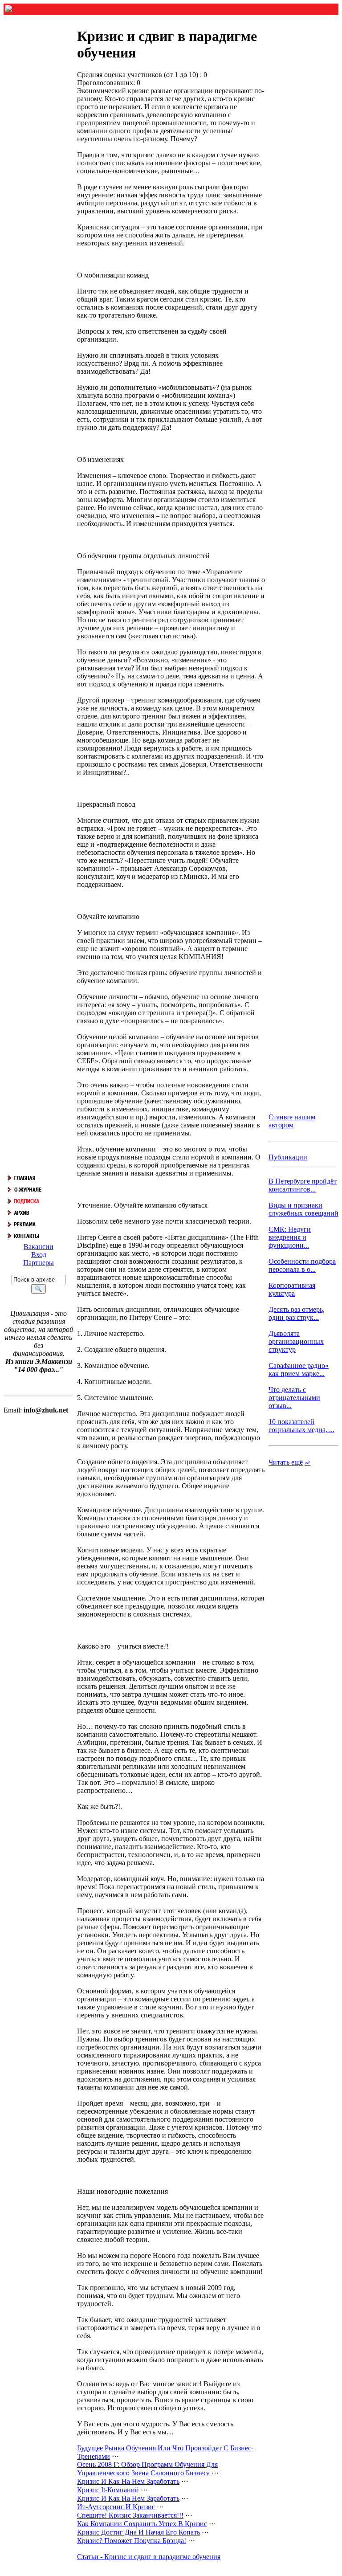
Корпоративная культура (292, 1289)
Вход (39, 1255)
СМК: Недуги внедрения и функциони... (290, 1237)
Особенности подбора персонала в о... (302, 1265)
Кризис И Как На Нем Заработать (128, 2481)
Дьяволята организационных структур (296, 1341)
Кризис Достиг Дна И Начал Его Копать (138, 2532)
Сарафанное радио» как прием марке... (299, 1370)
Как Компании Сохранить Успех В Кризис (142, 2524)
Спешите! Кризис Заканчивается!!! (130, 2515)
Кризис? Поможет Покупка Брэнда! (132, 2541)
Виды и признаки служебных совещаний (303, 1209)
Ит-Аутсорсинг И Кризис (116, 2507)
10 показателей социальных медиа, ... (301, 1426)
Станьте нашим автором (292, 1121)
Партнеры (39, 1263)
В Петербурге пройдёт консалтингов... (303, 1185)
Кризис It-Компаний (108, 2490)
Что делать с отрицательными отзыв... (294, 1398)
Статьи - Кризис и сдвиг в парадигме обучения (149, 2557)
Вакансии (39, 1247)
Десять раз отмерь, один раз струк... (297, 1313)
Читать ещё (286, 1462)
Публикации (288, 1157)
